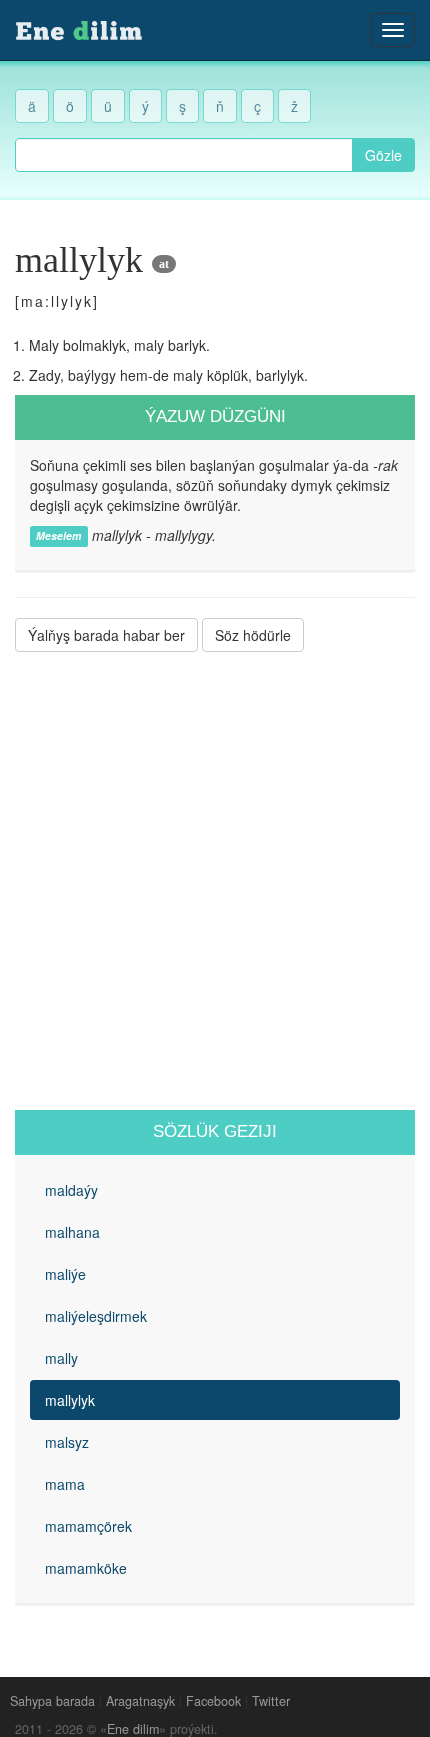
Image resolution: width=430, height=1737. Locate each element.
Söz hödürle (253, 635)
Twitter (271, 1701)
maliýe (65, 1274)
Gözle (383, 155)
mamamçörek (88, 1526)
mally (61, 1358)
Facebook (213, 1701)
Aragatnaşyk (140, 1701)
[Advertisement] (215, 881)
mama (65, 1484)
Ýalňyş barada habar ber (106, 635)
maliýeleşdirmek (96, 1316)
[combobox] (184, 155)
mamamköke (86, 1568)
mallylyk (70, 1400)
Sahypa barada (52, 1701)
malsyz (67, 1442)
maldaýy (71, 1190)
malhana (72, 1232)
